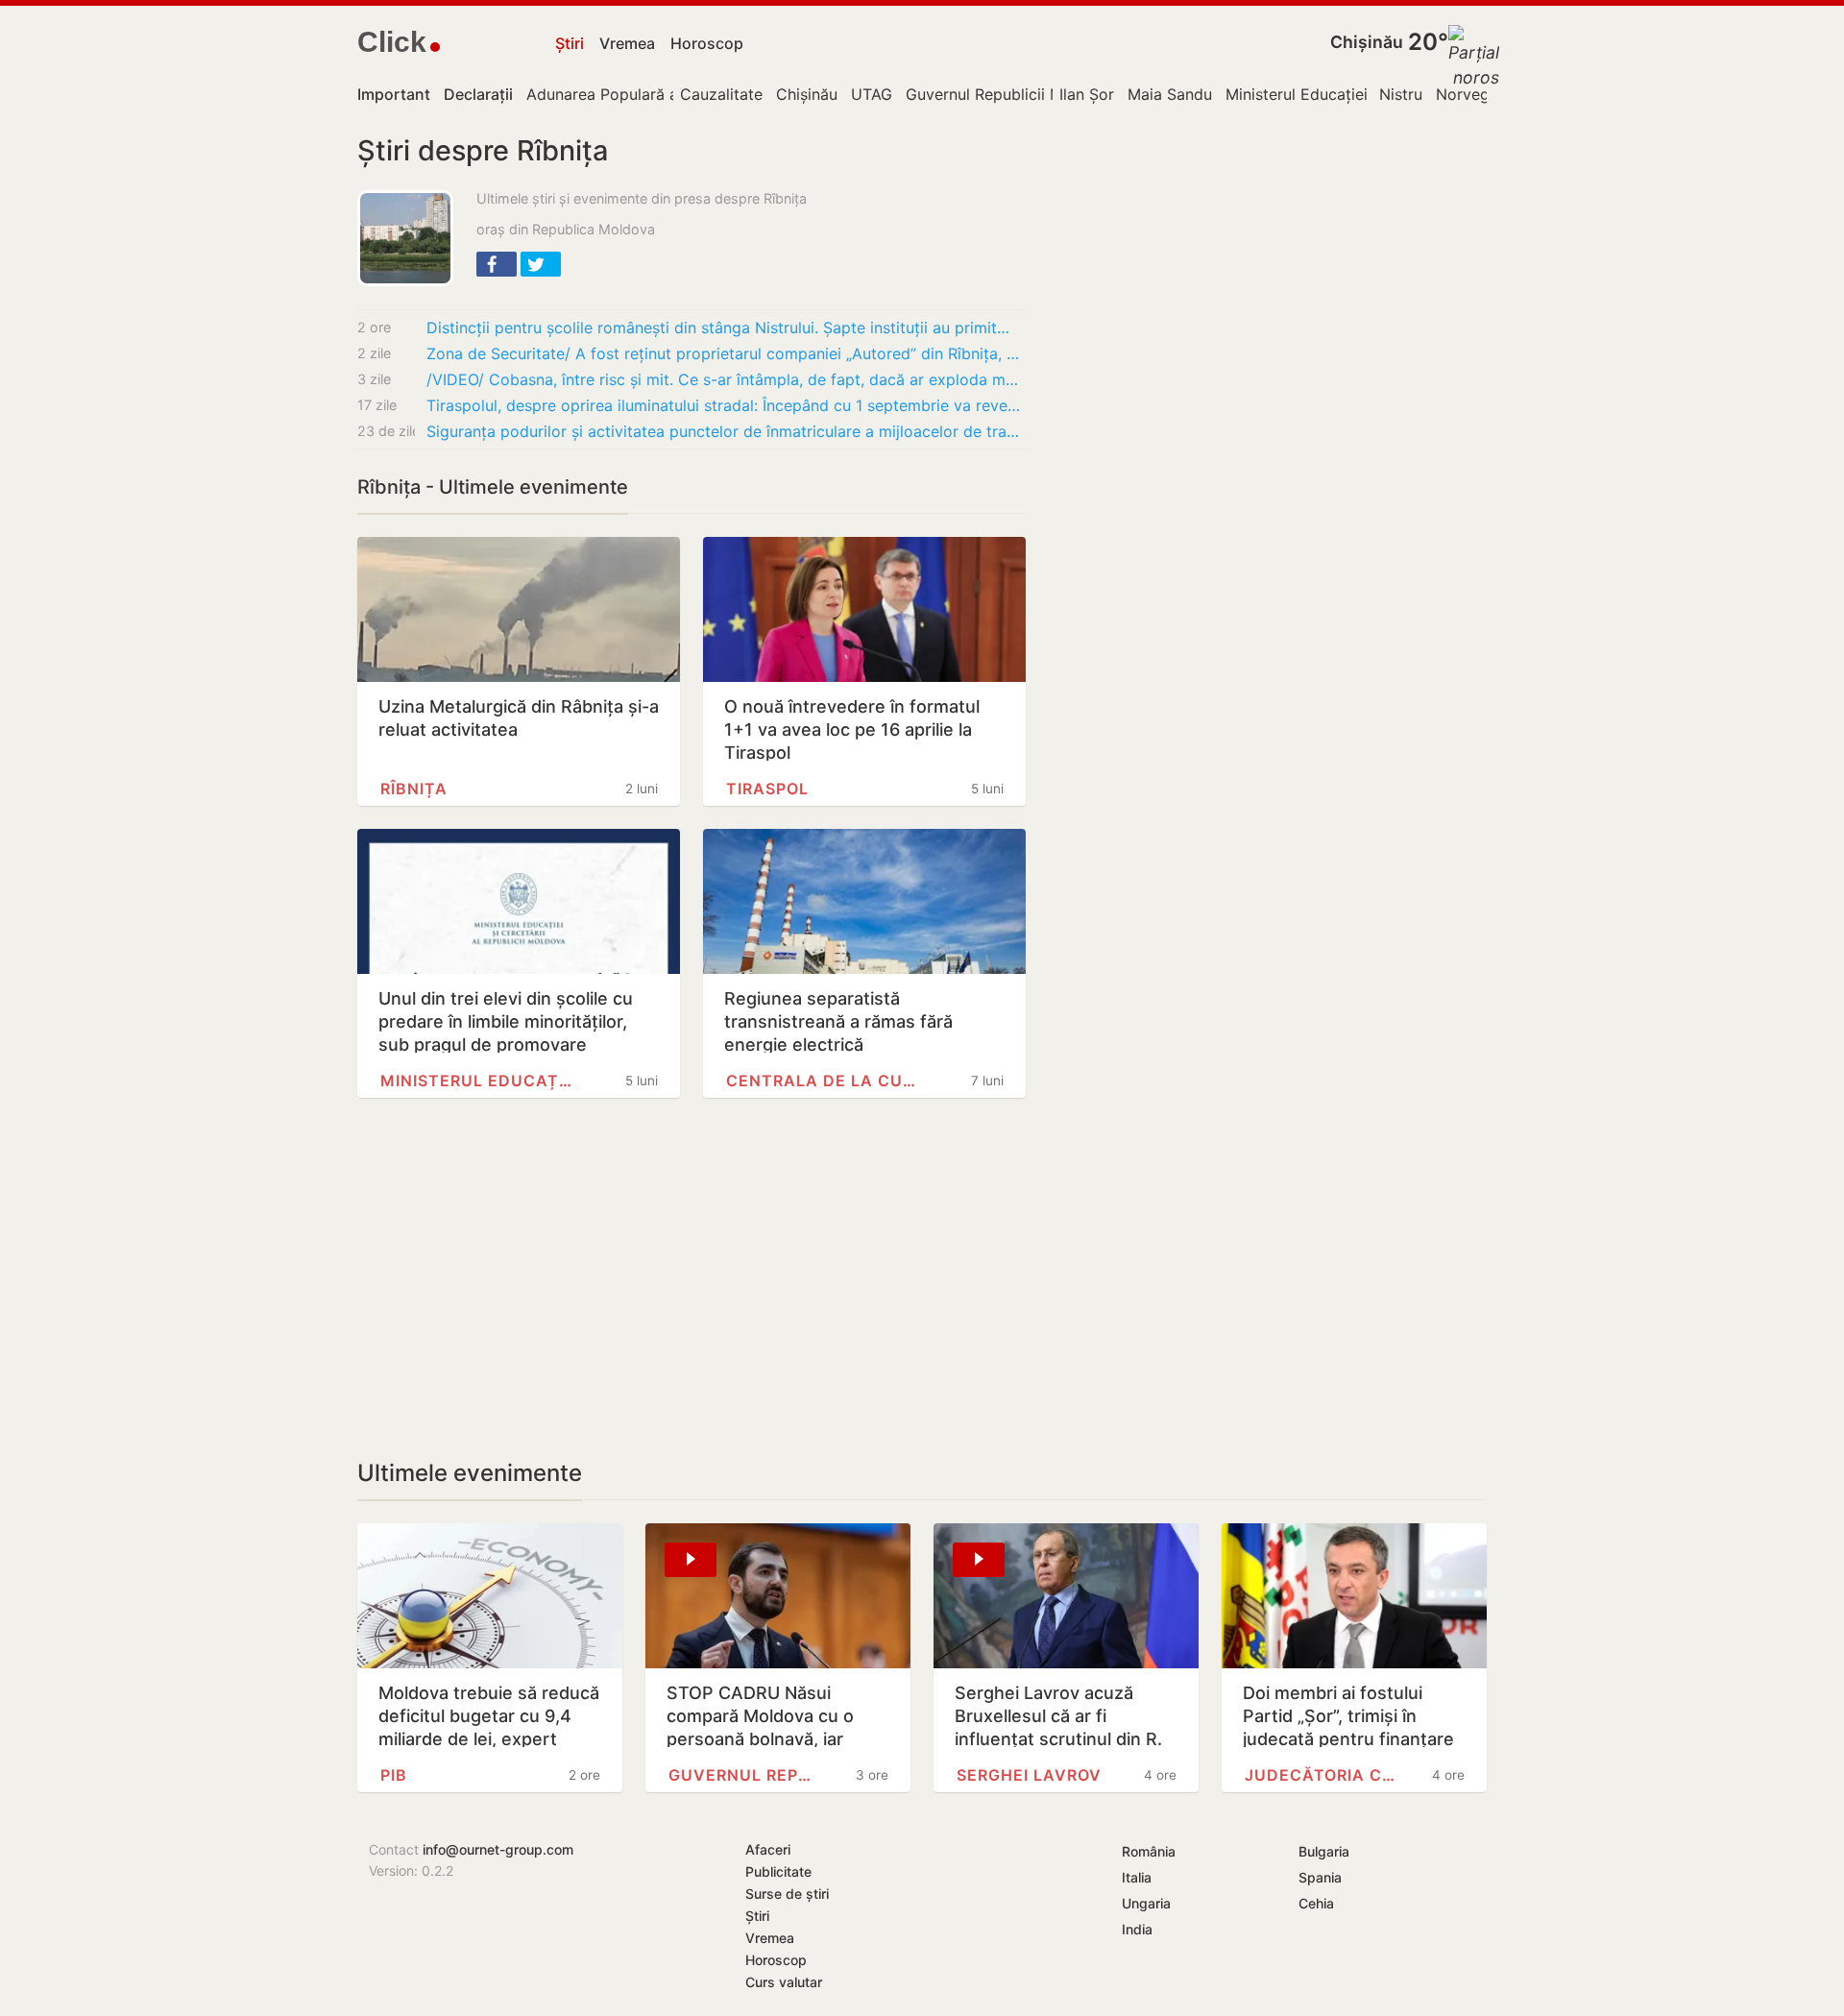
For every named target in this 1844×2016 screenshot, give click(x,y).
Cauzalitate (721, 94)
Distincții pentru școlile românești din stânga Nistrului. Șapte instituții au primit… (718, 328)
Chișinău (1367, 42)
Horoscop (707, 43)
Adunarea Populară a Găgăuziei (641, 94)
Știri (570, 43)
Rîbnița (414, 789)
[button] (497, 264)
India (1137, 1929)
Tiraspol (767, 789)
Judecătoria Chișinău (1322, 1775)
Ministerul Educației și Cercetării (1343, 94)
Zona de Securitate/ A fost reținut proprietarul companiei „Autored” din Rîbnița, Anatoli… (726, 353)
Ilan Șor (1087, 94)
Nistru (1401, 94)
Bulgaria (1324, 1851)
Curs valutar (784, 1982)
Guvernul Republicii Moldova (1009, 94)
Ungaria (1146, 1903)
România (1149, 1851)
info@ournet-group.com (498, 1849)
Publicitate (778, 1871)
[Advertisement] (691, 1278)
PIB (394, 1775)
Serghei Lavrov (1029, 1775)
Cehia (1316, 1903)
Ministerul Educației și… (477, 1081)
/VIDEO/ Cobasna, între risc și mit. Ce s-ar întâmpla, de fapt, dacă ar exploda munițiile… (726, 379)
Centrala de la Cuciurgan (823, 1081)
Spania (1320, 1877)
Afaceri (768, 1849)
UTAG (872, 94)
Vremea (627, 43)
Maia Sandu (1170, 94)
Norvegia (1469, 94)
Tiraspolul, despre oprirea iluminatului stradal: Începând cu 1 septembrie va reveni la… (726, 405)
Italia (1137, 1877)
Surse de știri (787, 1894)
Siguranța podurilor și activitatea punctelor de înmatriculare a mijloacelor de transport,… (726, 431)
